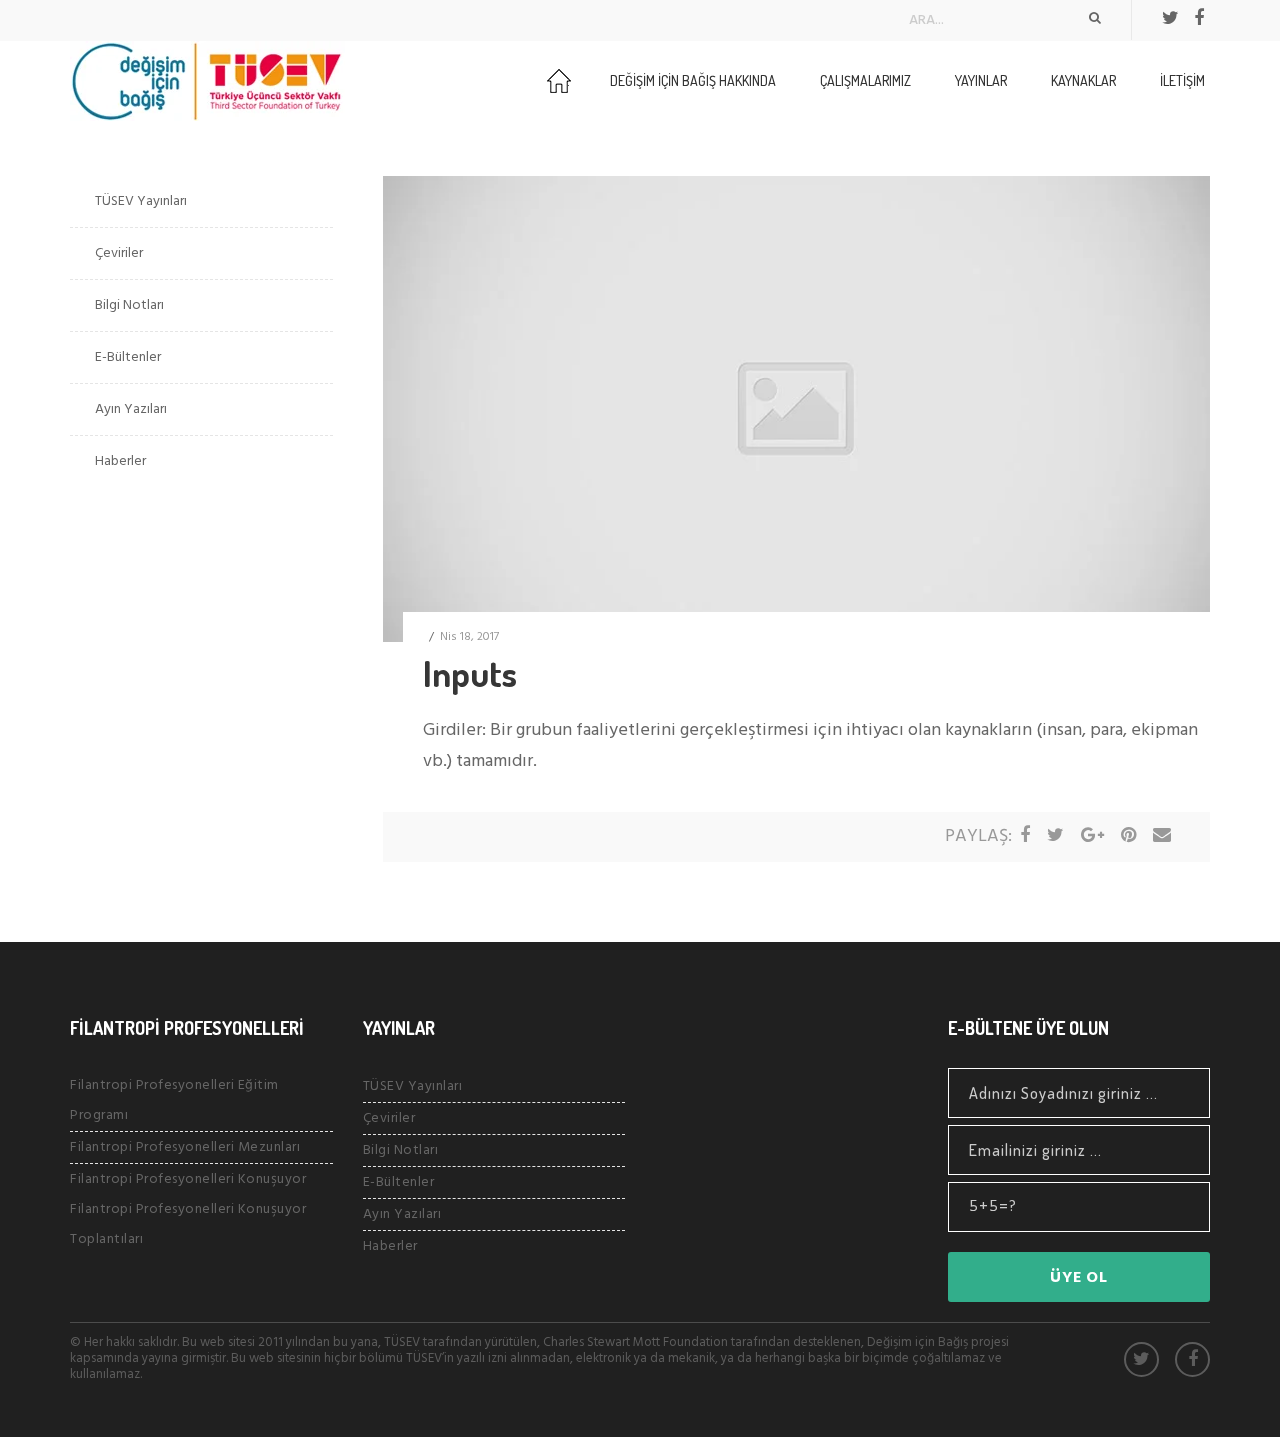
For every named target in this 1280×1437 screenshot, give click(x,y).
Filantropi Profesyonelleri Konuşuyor (188, 1179)
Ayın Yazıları (131, 409)
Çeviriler (119, 253)
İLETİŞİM (1182, 80)
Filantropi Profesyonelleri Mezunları (185, 1147)
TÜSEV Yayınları (141, 201)
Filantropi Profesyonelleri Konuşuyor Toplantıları (188, 1224)
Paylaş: (978, 836)
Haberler (120, 461)
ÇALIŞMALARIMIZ (865, 80)
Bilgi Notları (129, 305)
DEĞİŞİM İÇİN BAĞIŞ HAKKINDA (693, 80)
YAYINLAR (981, 80)
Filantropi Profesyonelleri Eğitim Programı (174, 1100)
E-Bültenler (128, 357)
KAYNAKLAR (1083, 80)
